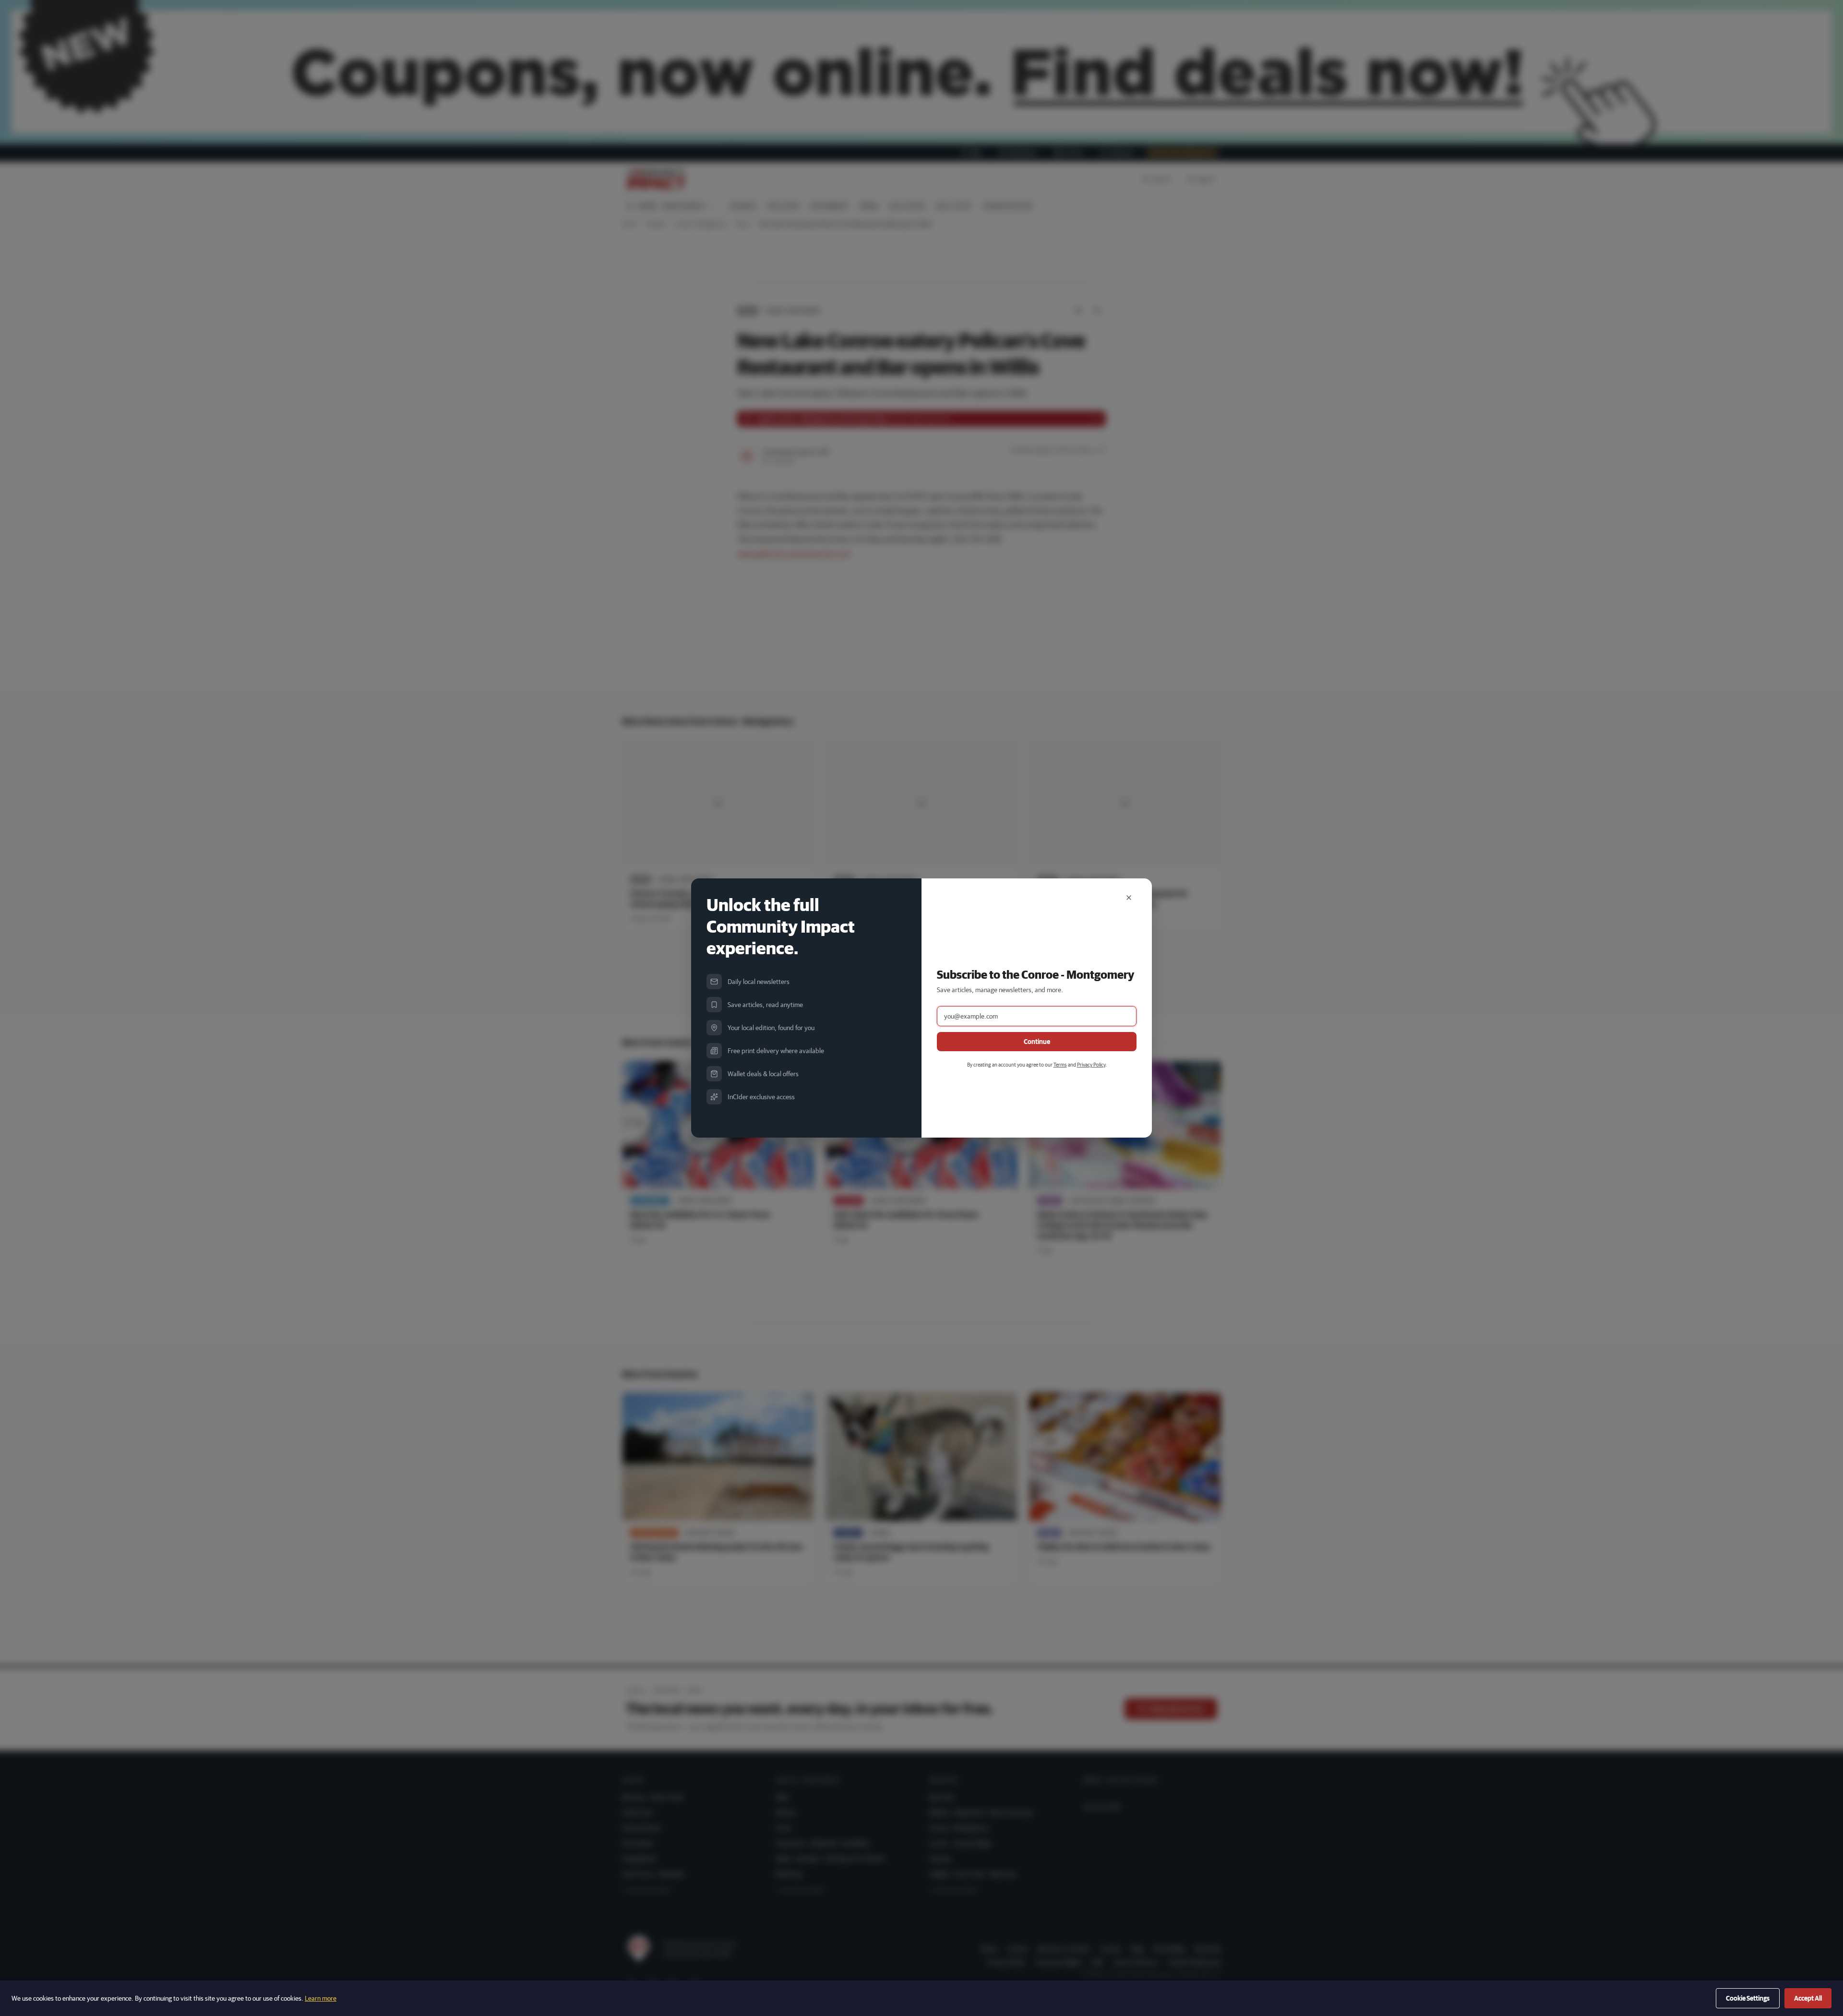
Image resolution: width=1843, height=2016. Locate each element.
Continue (1037, 1042)
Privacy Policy (1091, 1064)
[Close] (1129, 898)
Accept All (1808, 1998)
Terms (1060, 1064)
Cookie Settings (1748, 1998)
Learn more (321, 1998)
